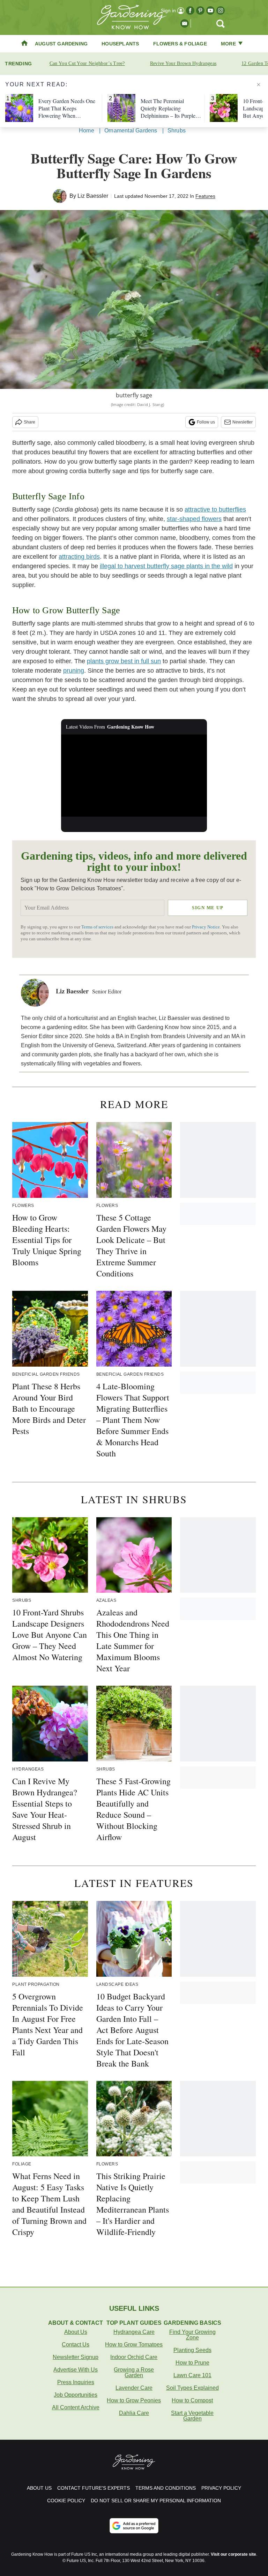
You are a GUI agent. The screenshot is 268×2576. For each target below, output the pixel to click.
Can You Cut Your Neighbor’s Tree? (87, 63)
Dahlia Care (134, 2413)
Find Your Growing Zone (192, 2335)
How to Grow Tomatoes (134, 2345)
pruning (74, 671)
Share (29, 422)
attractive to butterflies (215, 509)
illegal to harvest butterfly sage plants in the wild (166, 566)
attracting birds (79, 557)
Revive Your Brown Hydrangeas (183, 63)
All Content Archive (76, 2407)
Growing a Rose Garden (134, 2372)
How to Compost (192, 2400)
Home (87, 131)
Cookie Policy (66, 2501)
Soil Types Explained (192, 2388)
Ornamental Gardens (131, 131)
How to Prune (192, 2363)
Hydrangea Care (134, 2332)
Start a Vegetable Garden (192, 2416)
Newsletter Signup (76, 2357)
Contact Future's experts (94, 2488)
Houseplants (120, 44)
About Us (76, 2332)
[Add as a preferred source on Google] (134, 2526)
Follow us (206, 422)
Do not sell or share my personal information (156, 2501)
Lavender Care (134, 2388)
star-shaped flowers (194, 519)
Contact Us (76, 2345)
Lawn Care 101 (192, 2375)
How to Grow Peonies (134, 2400)
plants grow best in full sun (124, 661)
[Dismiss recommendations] (259, 85)
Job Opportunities (76, 2395)
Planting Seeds (192, 2350)
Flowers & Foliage (180, 44)
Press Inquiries (76, 2382)
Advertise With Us (76, 2370)
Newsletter (243, 422)
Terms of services (98, 927)
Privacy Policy (221, 2488)
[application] (134, 776)
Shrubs (177, 131)
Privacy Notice (206, 927)
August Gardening (61, 44)
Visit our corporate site (233, 2554)
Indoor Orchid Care (134, 2357)
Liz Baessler (93, 196)
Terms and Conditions (166, 2488)
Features (205, 196)
